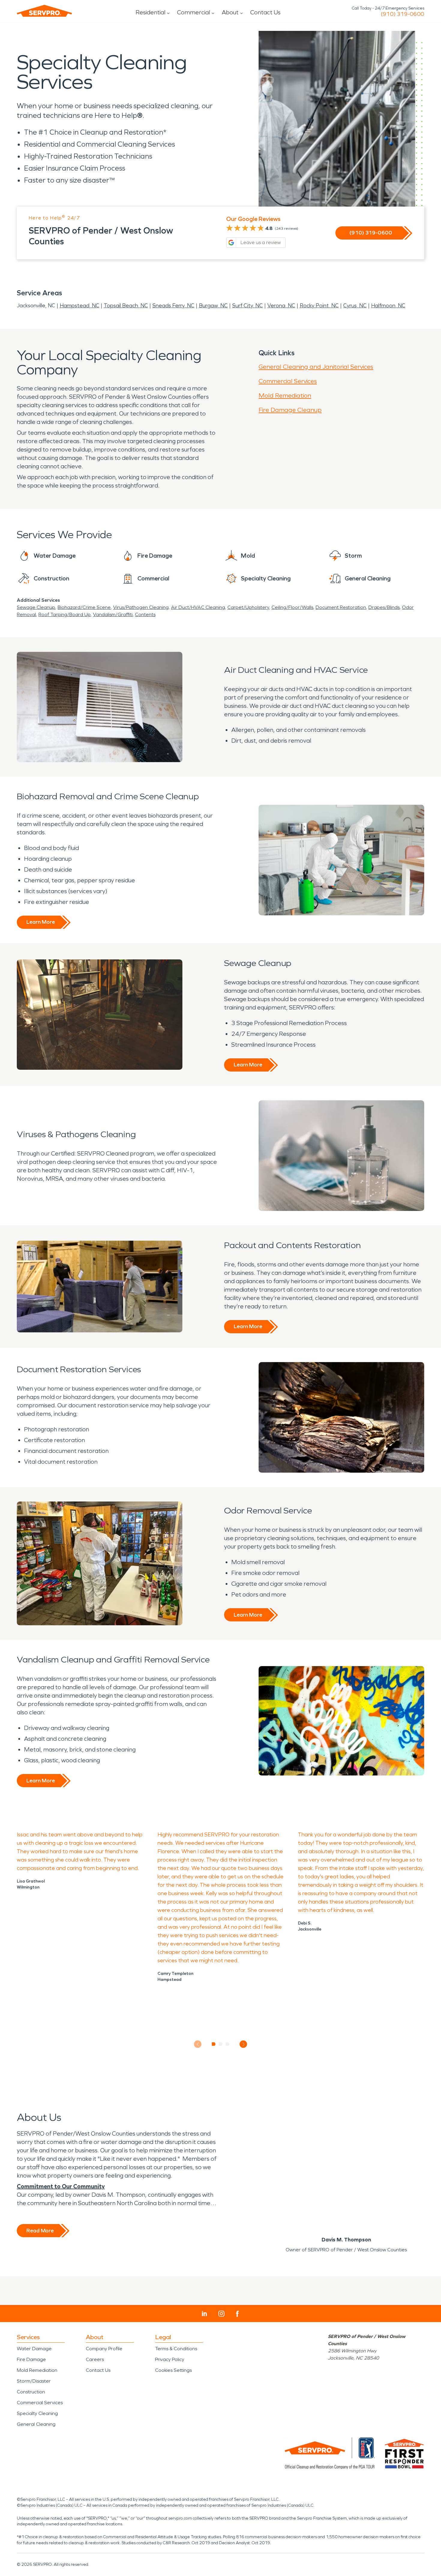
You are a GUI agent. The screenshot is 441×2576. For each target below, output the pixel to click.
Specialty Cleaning (37, 2413)
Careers (95, 2359)
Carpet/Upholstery (248, 607)
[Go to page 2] (221, 2044)
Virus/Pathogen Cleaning (141, 607)
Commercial (193, 12)
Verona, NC (281, 306)
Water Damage (34, 2349)
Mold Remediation (285, 395)
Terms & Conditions (176, 2349)
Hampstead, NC (79, 306)
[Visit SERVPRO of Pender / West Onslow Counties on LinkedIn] (204, 2314)
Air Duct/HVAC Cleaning (198, 607)
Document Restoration (341, 607)
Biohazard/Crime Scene (84, 607)
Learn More (41, 922)
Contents (145, 614)
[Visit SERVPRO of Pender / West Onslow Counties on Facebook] (237, 2314)
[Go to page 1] (214, 2044)
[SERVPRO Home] (44, 11)
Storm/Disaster (34, 2381)
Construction (31, 2392)
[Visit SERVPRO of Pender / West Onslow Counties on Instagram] (221, 2314)
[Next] (243, 2044)
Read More (40, 2231)
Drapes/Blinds (384, 607)
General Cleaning (36, 2424)
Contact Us (265, 12)
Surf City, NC (247, 306)
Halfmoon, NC (388, 306)
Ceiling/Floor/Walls (292, 607)
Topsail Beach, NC (126, 306)
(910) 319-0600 (402, 14)
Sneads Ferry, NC (173, 306)
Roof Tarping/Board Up (64, 614)
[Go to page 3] (228, 2044)
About (230, 12)
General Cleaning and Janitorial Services (316, 367)
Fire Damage (31, 2359)
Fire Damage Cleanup (290, 410)
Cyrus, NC (355, 306)
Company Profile (104, 2349)
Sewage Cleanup (36, 607)
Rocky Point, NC (319, 306)
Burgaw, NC (213, 306)
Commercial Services (288, 381)
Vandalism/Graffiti (113, 614)
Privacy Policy (170, 2359)
